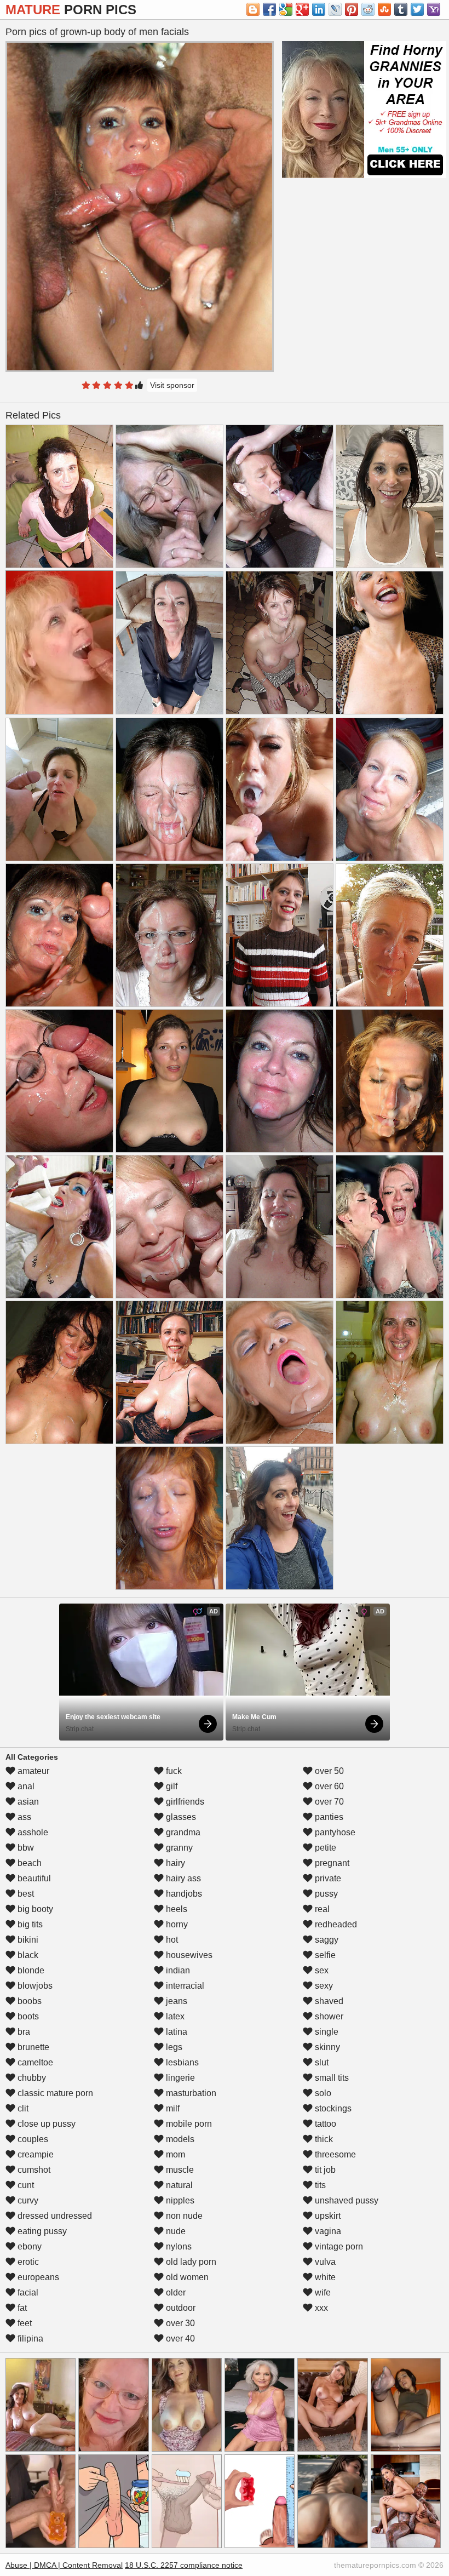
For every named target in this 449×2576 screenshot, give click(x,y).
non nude (183, 2216)
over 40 (179, 2339)
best (25, 1894)
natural (178, 2185)
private (327, 1878)
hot (171, 1940)
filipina (29, 2339)
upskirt (327, 2216)
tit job (324, 2170)
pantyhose (334, 1832)
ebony (28, 2246)
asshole (32, 1832)
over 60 (328, 1786)
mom (174, 2154)
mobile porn (188, 2124)
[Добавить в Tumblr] (401, 9)
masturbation (190, 2093)
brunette (32, 2047)
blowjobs (34, 1986)
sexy (323, 1986)
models (179, 2139)
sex (321, 1970)
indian (177, 1970)
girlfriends (184, 1802)
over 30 (179, 2323)
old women (186, 2277)
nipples (179, 2200)
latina (175, 2032)
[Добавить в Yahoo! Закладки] (434, 9)
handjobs (183, 1894)
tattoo (324, 2124)
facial (27, 2292)
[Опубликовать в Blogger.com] (253, 9)
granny (178, 1848)
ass (23, 1817)
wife (322, 2292)
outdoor (180, 2308)
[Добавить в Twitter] (417, 9)
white (324, 2277)
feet (24, 2323)
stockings (332, 2108)
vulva (324, 2262)
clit (22, 2108)
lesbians (181, 2062)
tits (319, 2185)
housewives (188, 1955)
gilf (171, 1786)
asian (27, 1802)
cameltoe (34, 2062)
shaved (328, 2001)
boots (27, 2016)
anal (25, 1786)
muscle (179, 2170)
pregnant (331, 1863)
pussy (325, 1894)
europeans (37, 2277)
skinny (326, 2047)
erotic (27, 2262)
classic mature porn (54, 2093)
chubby (31, 2078)
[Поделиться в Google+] (302, 9)
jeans (175, 2001)
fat (21, 2308)
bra (23, 2032)
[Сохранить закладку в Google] (286, 9)
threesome (334, 2154)
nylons (178, 2246)
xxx (320, 2308)
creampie (34, 2154)
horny (176, 1924)
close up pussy (45, 2124)
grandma (182, 1832)
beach (28, 1863)
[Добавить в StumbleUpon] (384, 9)
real (321, 1909)
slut (321, 2062)
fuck (173, 1771)
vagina (327, 2231)
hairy (174, 1863)
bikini (27, 1940)
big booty (34, 1909)
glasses (180, 1817)
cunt (25, 2185)
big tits (29, 1924)
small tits (331, 2078)
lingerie (179, 2078)
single (326, 2032)
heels (175, 1909)
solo (322, 2093)
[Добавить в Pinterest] (352, 9)
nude (175, 2231)
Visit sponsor (172, 385)
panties (328, 1817)
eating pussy (41, 2231)
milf (172, 2108)
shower (328, 2016)
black (27, 1955)
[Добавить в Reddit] (368, 9)
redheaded (335, 1924)
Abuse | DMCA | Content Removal (64, 2565)
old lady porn (190, 2262)
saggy (326, 1940)
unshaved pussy (346, 2200)
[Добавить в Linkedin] (319, 9)
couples (32, 2139)
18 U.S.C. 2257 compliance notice (184, 2565)
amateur (32, 1771)
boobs (28, 2001)
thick (323, 2139)
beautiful (33, 1878)
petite (324, 1848)
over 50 (328, 1771)
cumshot (33, 2170)
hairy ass (182, 1878)
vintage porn (338, 2246)
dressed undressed (54, 2216)
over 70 (328, 1802)
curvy (27, 2200)
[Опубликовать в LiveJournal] (335, 9)
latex (174, 2016)
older (175, 2292)
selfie (324, 1955)
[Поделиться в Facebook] (269, 9)
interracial (184, 1986)
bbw (25, 1848)
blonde (30, 1970)
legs (173, 2047)
